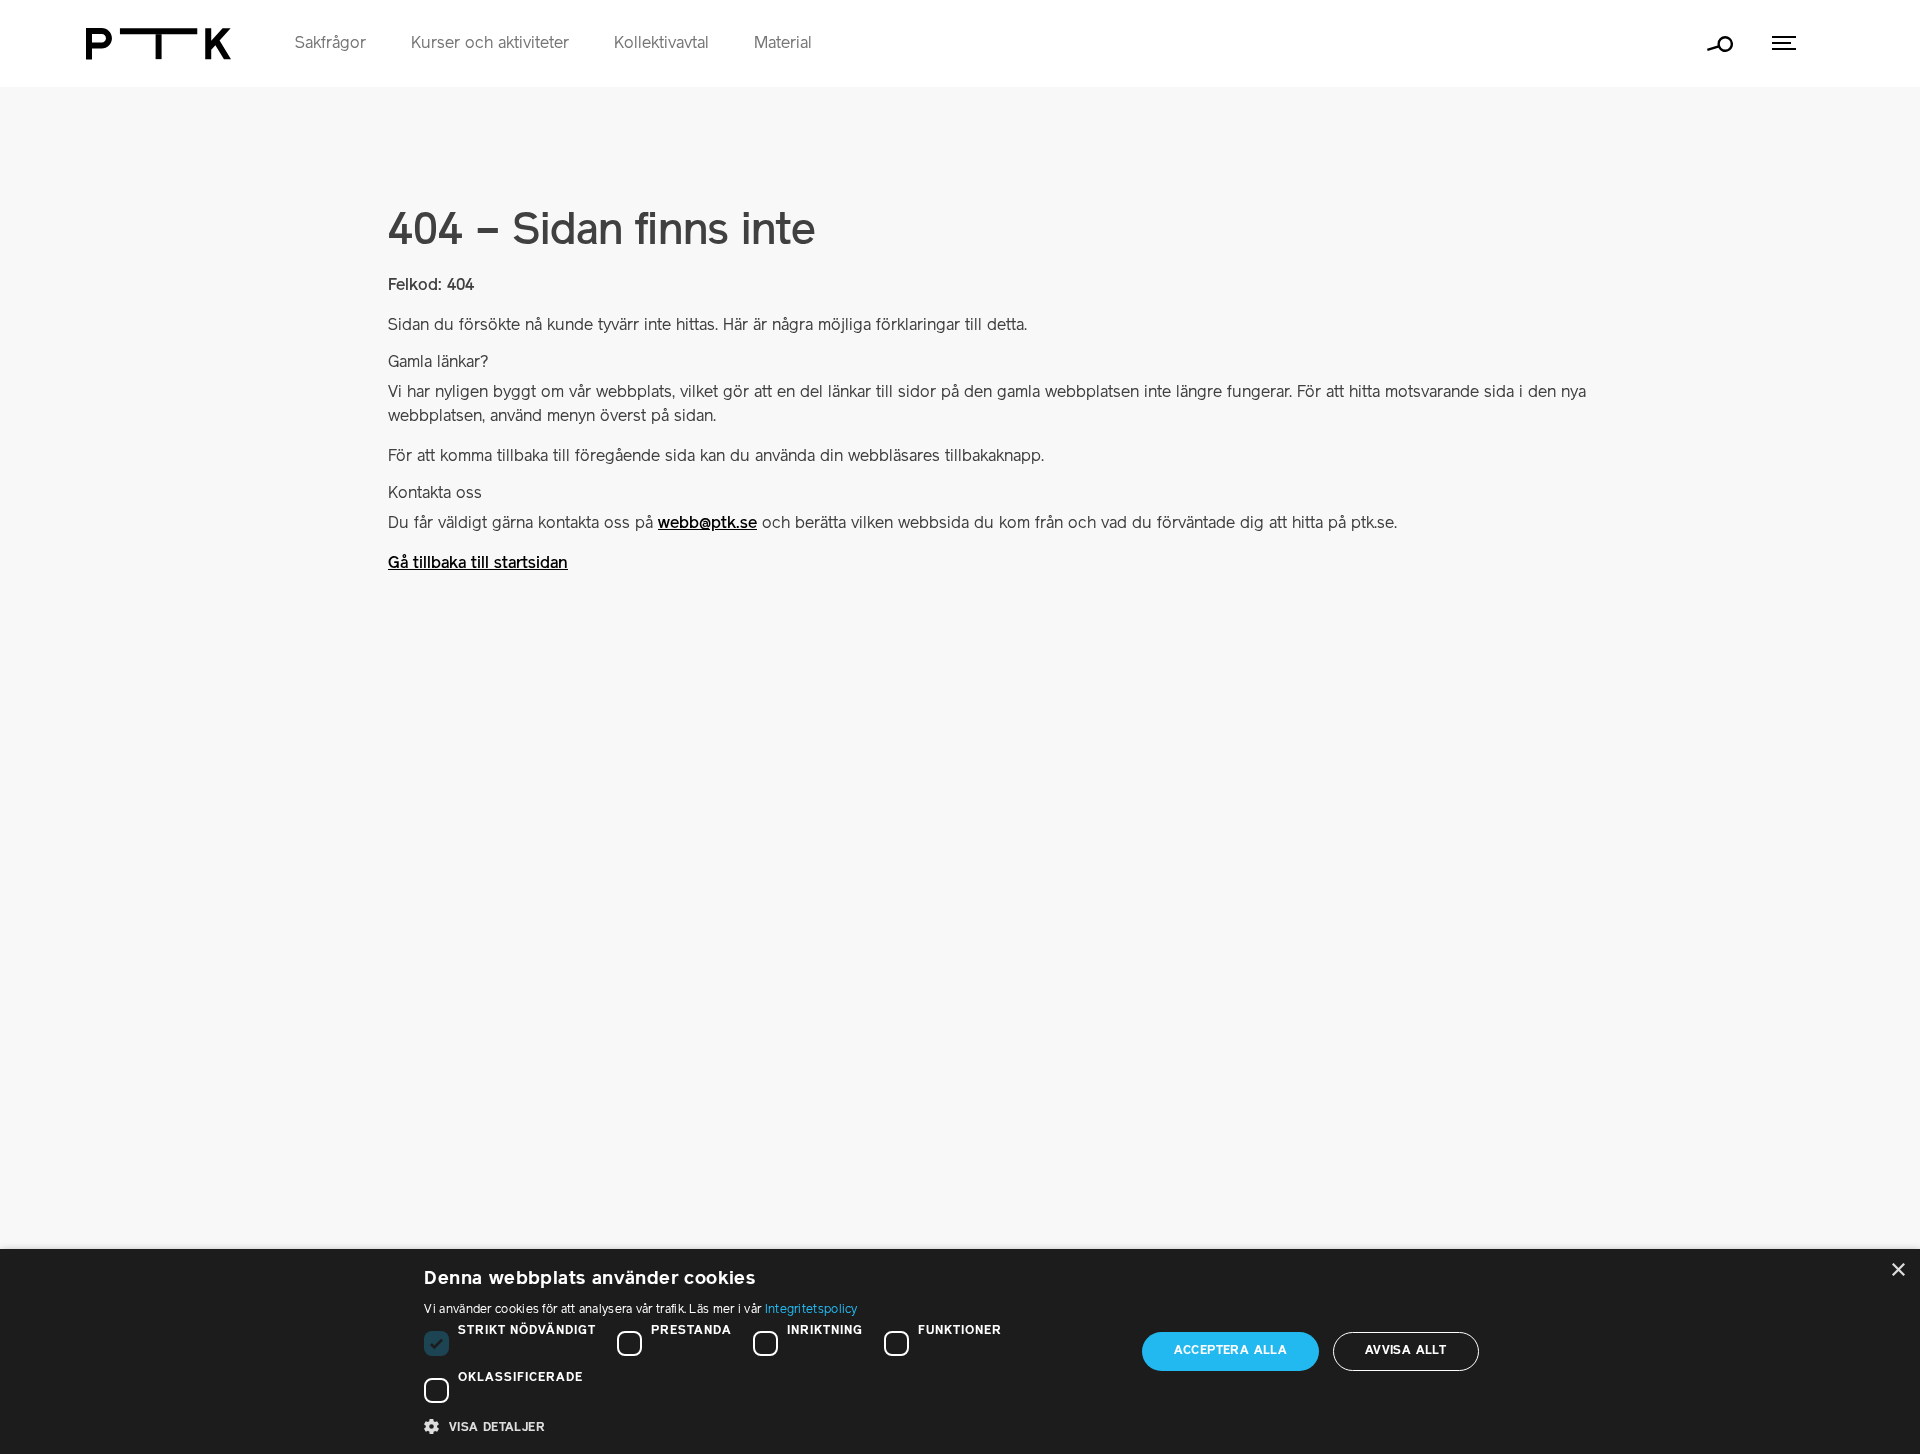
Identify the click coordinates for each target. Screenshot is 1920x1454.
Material (783, 44)
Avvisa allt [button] (1405, 1350)
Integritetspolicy (811, 1309)
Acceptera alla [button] (1231, 1350)
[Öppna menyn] (1784, 43)
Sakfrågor (330, 44)
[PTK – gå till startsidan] (158, 44)
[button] (769, 1426)
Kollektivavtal (661, 44)
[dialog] (960, 1351)
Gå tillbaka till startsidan (478, 564)
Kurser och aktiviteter (490, 44)
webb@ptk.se (707, 524)
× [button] (1897, 1270)
